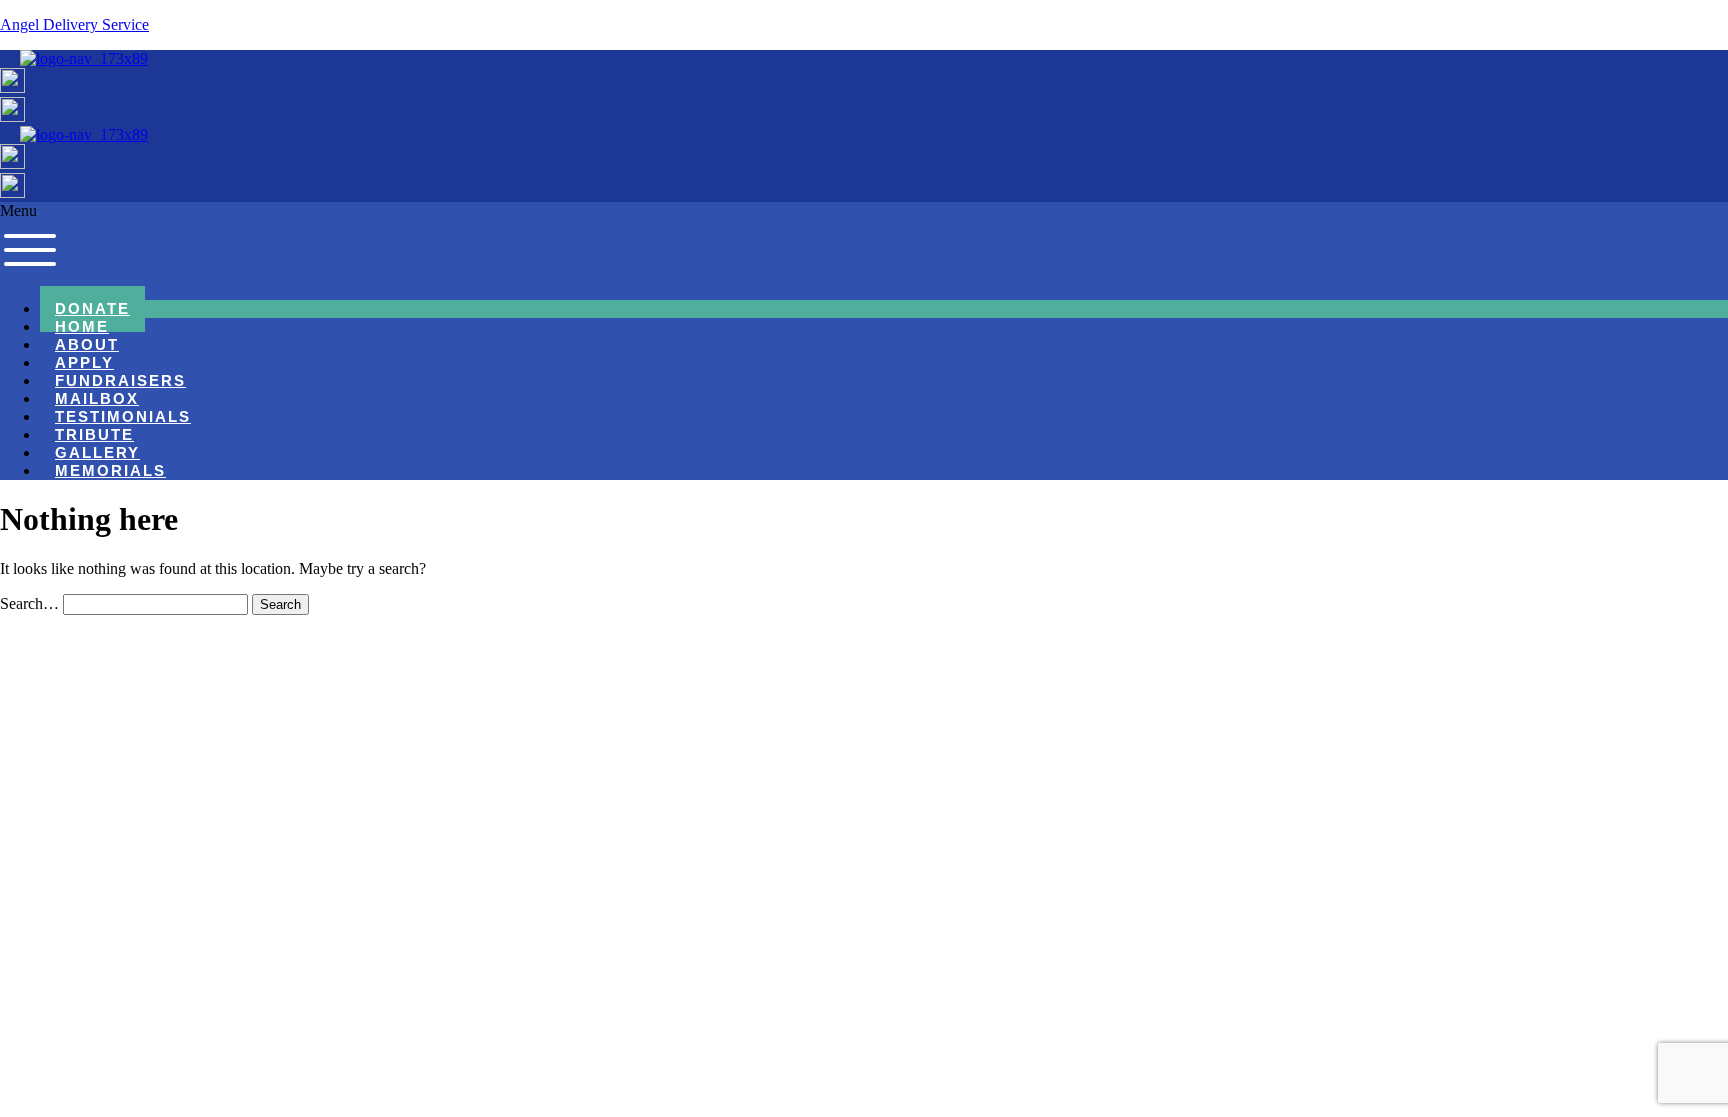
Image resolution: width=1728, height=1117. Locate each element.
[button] (864, 243)
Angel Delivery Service (74, 24)
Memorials (110, 471)
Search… (29, 603)
